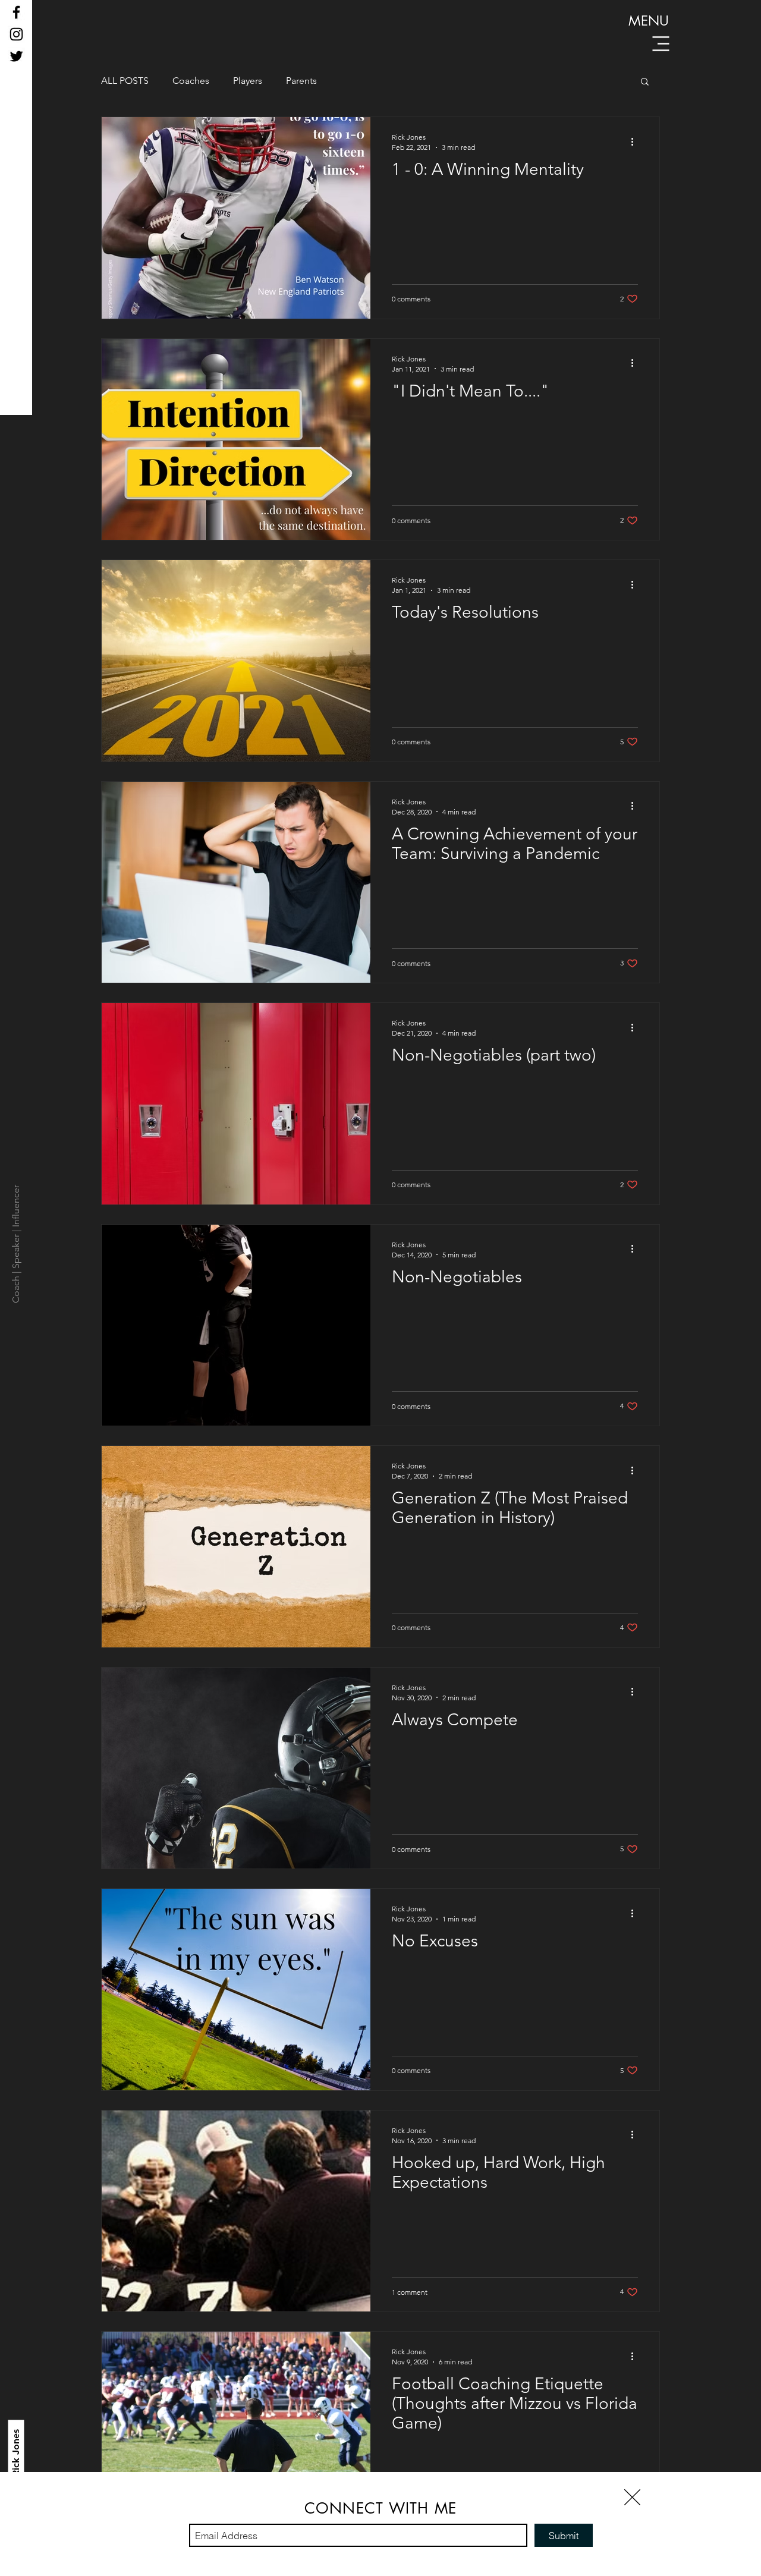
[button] (632, 2497)
